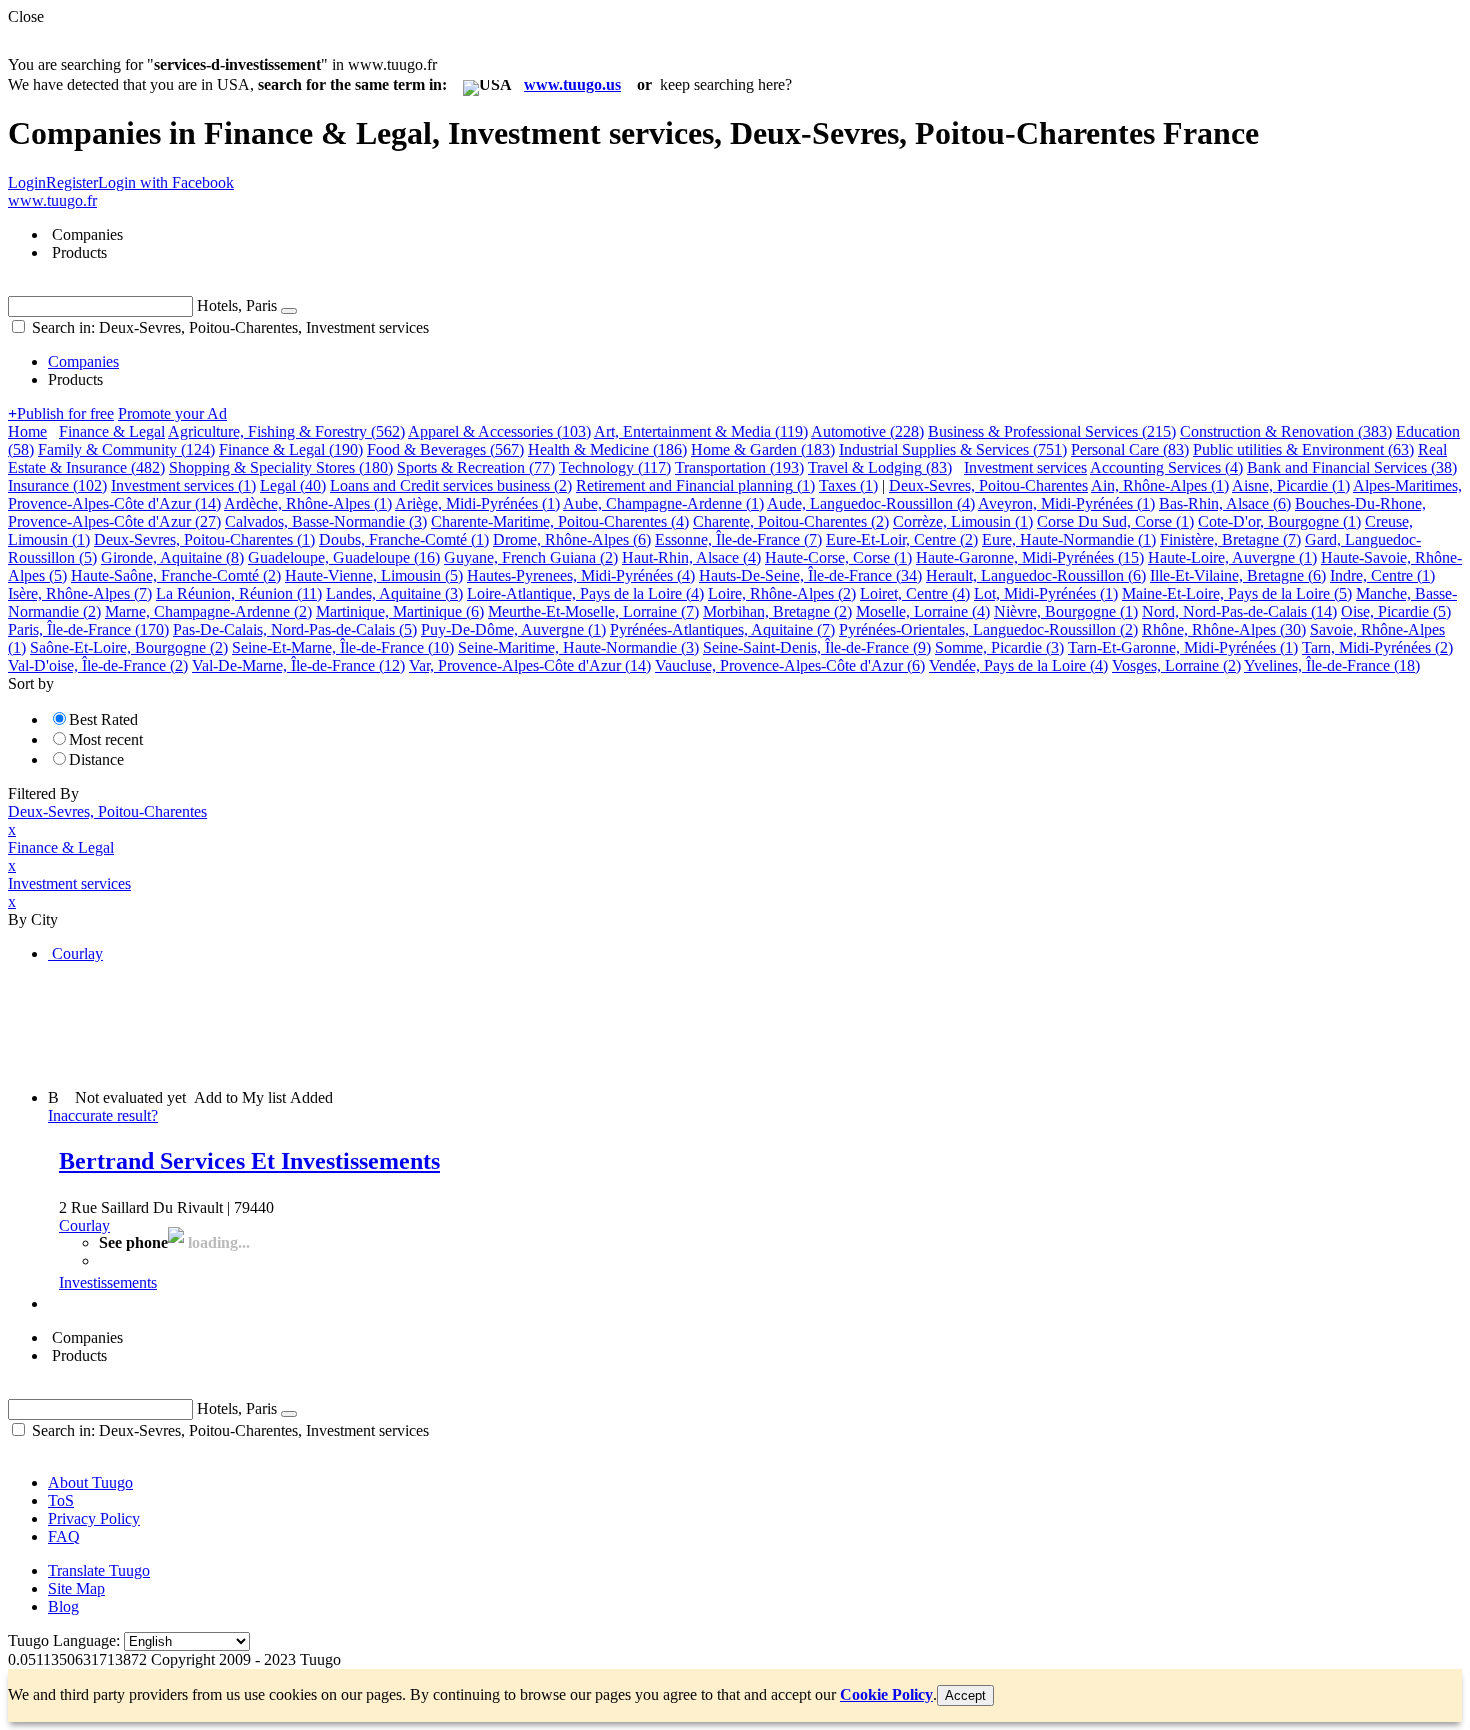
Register (72, 182)
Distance (96, 759)
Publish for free (61, 413)
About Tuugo (90, 1482)
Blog (63, 1606)
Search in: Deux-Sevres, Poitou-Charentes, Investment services (228, 327)
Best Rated (103, 719)
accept (965, 1695)
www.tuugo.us (572, 84)
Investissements (108, 1282)
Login (27, 182)
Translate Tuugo (99, 1570)
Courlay (84, 1225)
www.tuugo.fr (52, 200)
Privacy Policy (94, 1518)
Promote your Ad (172, 413)
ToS (61, 1500)
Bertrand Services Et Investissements (249, 1161)
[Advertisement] (372, 1024)
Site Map (76, 1588)
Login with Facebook (166, 182)
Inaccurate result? (103, 1115)
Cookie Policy (886, 1694)
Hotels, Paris (237, 305)
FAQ (64, 1536)
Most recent (106, 739)
